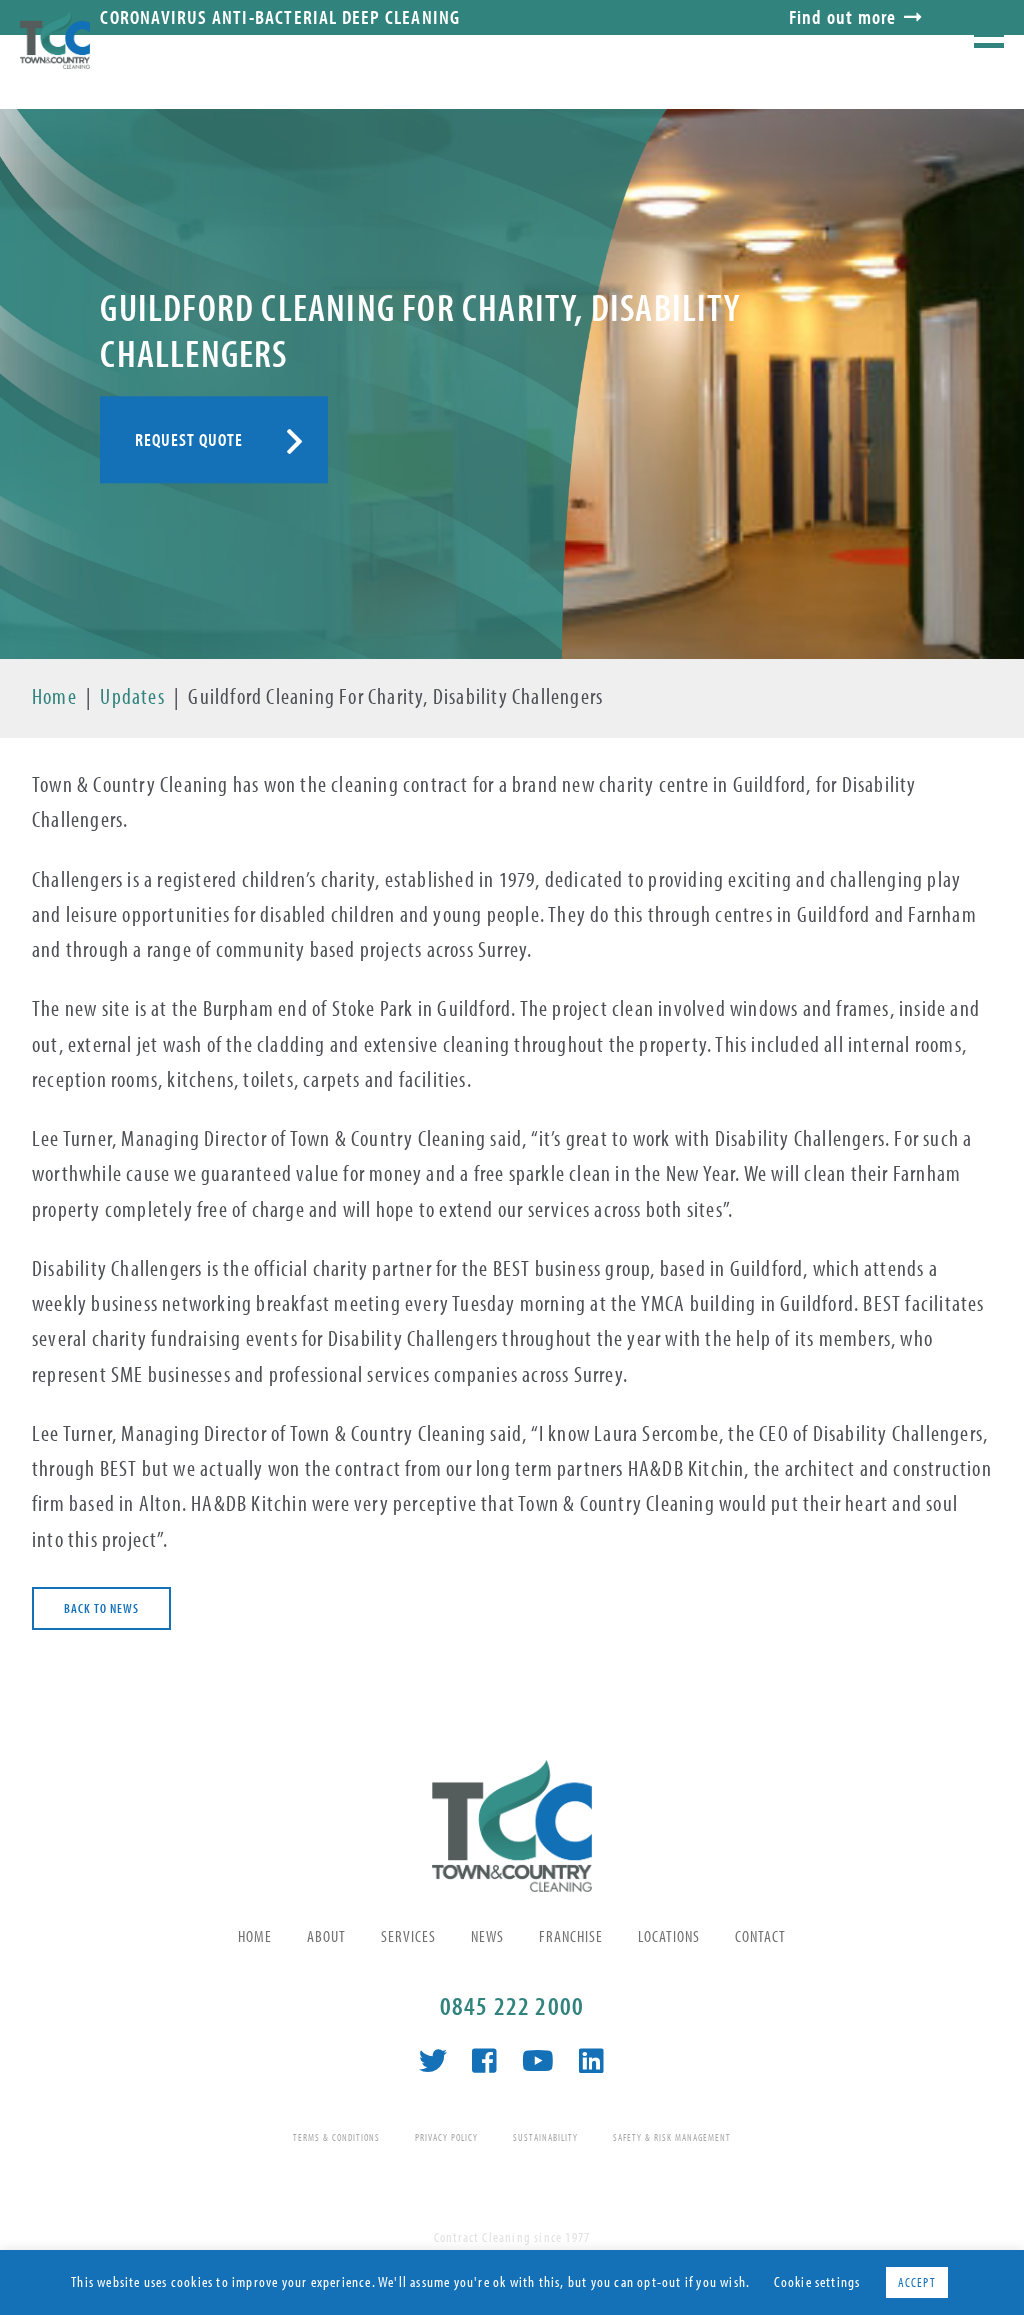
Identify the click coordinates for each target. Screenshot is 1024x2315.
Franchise (571, 1936)
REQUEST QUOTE (189, 440)
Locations (669, 1936)
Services (408, 1936)
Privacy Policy (446, 2137)
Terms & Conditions (336, 2137)
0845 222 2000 (512, 2005)
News (487, 1936)
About (326, 1936)
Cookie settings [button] (817, 2281)
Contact (760, 1936)
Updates (132, 696)
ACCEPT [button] (917, 2282)
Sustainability (545, 2137)
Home (54, 696)
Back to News (101, 1608)
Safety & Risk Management (672, 2137)
